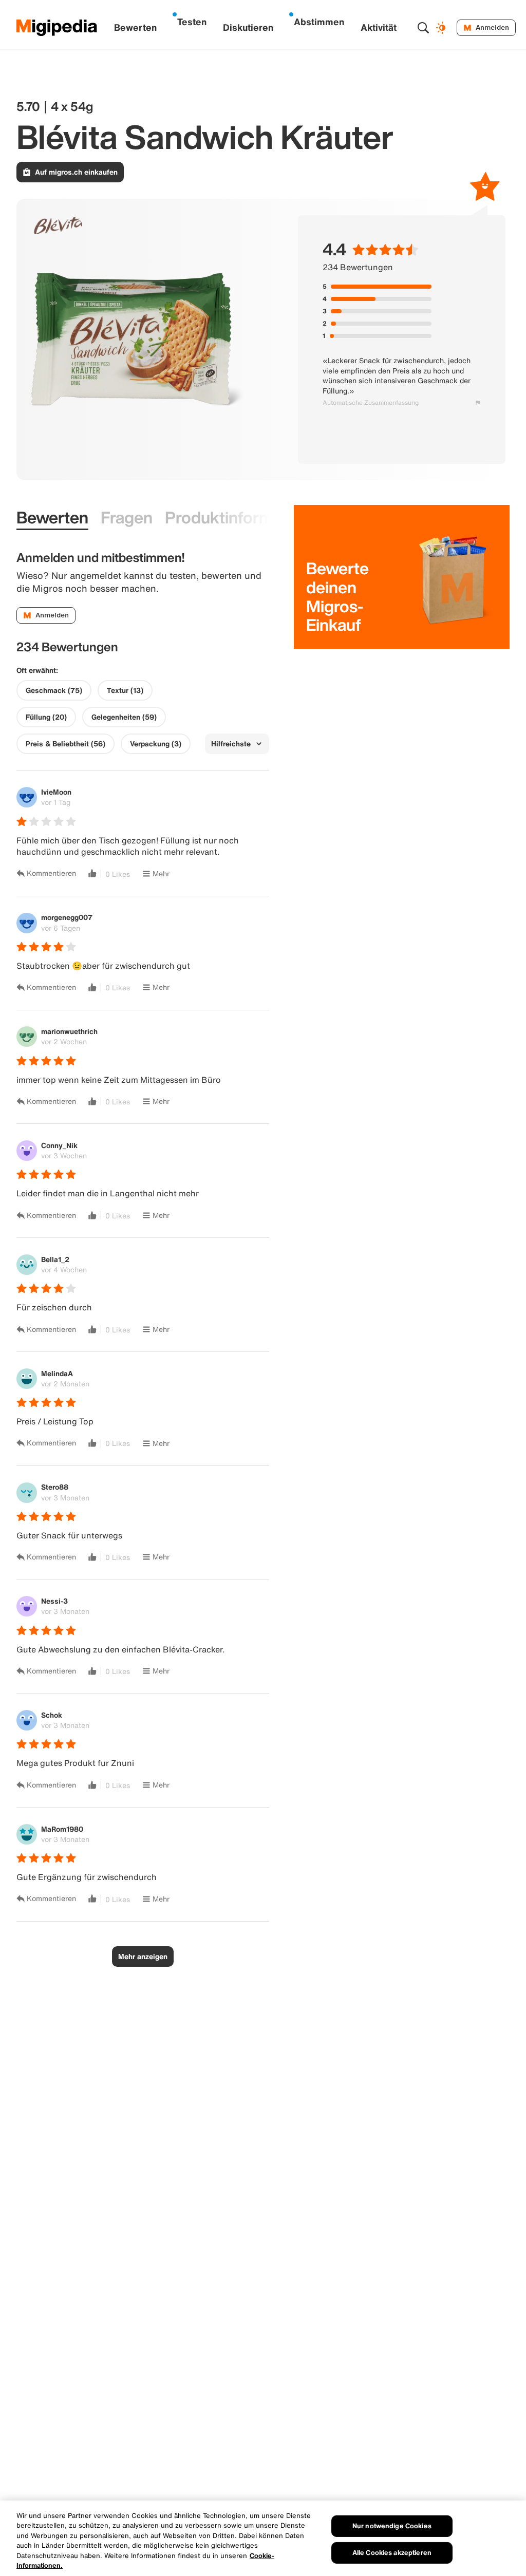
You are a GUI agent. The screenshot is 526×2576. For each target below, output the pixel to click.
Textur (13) (125, 690)
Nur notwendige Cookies (392, 2526)
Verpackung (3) (156, 744)
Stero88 (55, 1487)
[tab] (52, 518)
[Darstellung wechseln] (442, 28)
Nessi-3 (54, 1601)
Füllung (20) (46, 717)
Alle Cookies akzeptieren (392, 2553)
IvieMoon (56, 792)
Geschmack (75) (54, 690)
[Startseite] (57, 28)
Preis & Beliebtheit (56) (65, 744)
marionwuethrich (69, 1031)
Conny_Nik (59, 1145)
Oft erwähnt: (37, 670)
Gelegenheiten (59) (124, 717)
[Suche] (423, 28)
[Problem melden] (478, 403)
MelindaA (57, 1373)
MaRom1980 (62, 1829)
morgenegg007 (67, 917)
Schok (52, 1715)
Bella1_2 (55, 1259)
